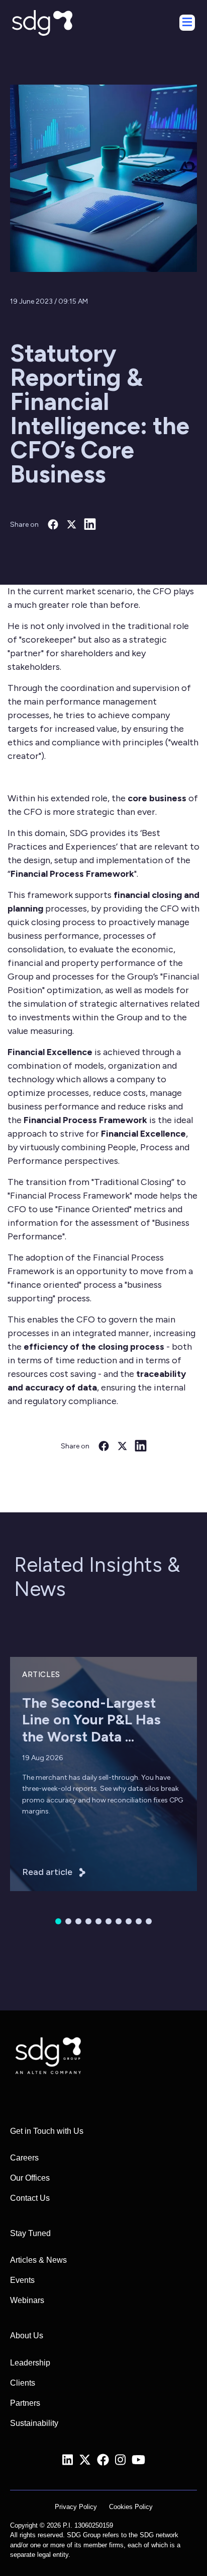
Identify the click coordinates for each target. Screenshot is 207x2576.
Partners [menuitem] (25, 2403)
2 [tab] (68, 1921)
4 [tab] (88, 1921)
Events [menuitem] (22, 2280)
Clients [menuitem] (23, 2383)
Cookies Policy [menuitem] (131, 2507)
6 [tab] (109, 1921)
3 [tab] (78, 1921)
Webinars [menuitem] (27, 2300)
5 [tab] (98, 1921)
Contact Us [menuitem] (30, 2198)
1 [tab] (58, 1921)
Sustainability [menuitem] (34, 2423)
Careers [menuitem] (24, 2158)
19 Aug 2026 (42, 1758)
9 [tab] (139, 1921)
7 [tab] (119, 1921)
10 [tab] (149, 1921)
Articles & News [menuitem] (38, 2260)
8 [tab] (129, 1921)
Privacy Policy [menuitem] (76, 2507)
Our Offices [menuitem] (30, 2178)
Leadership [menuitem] (30, 2363)
